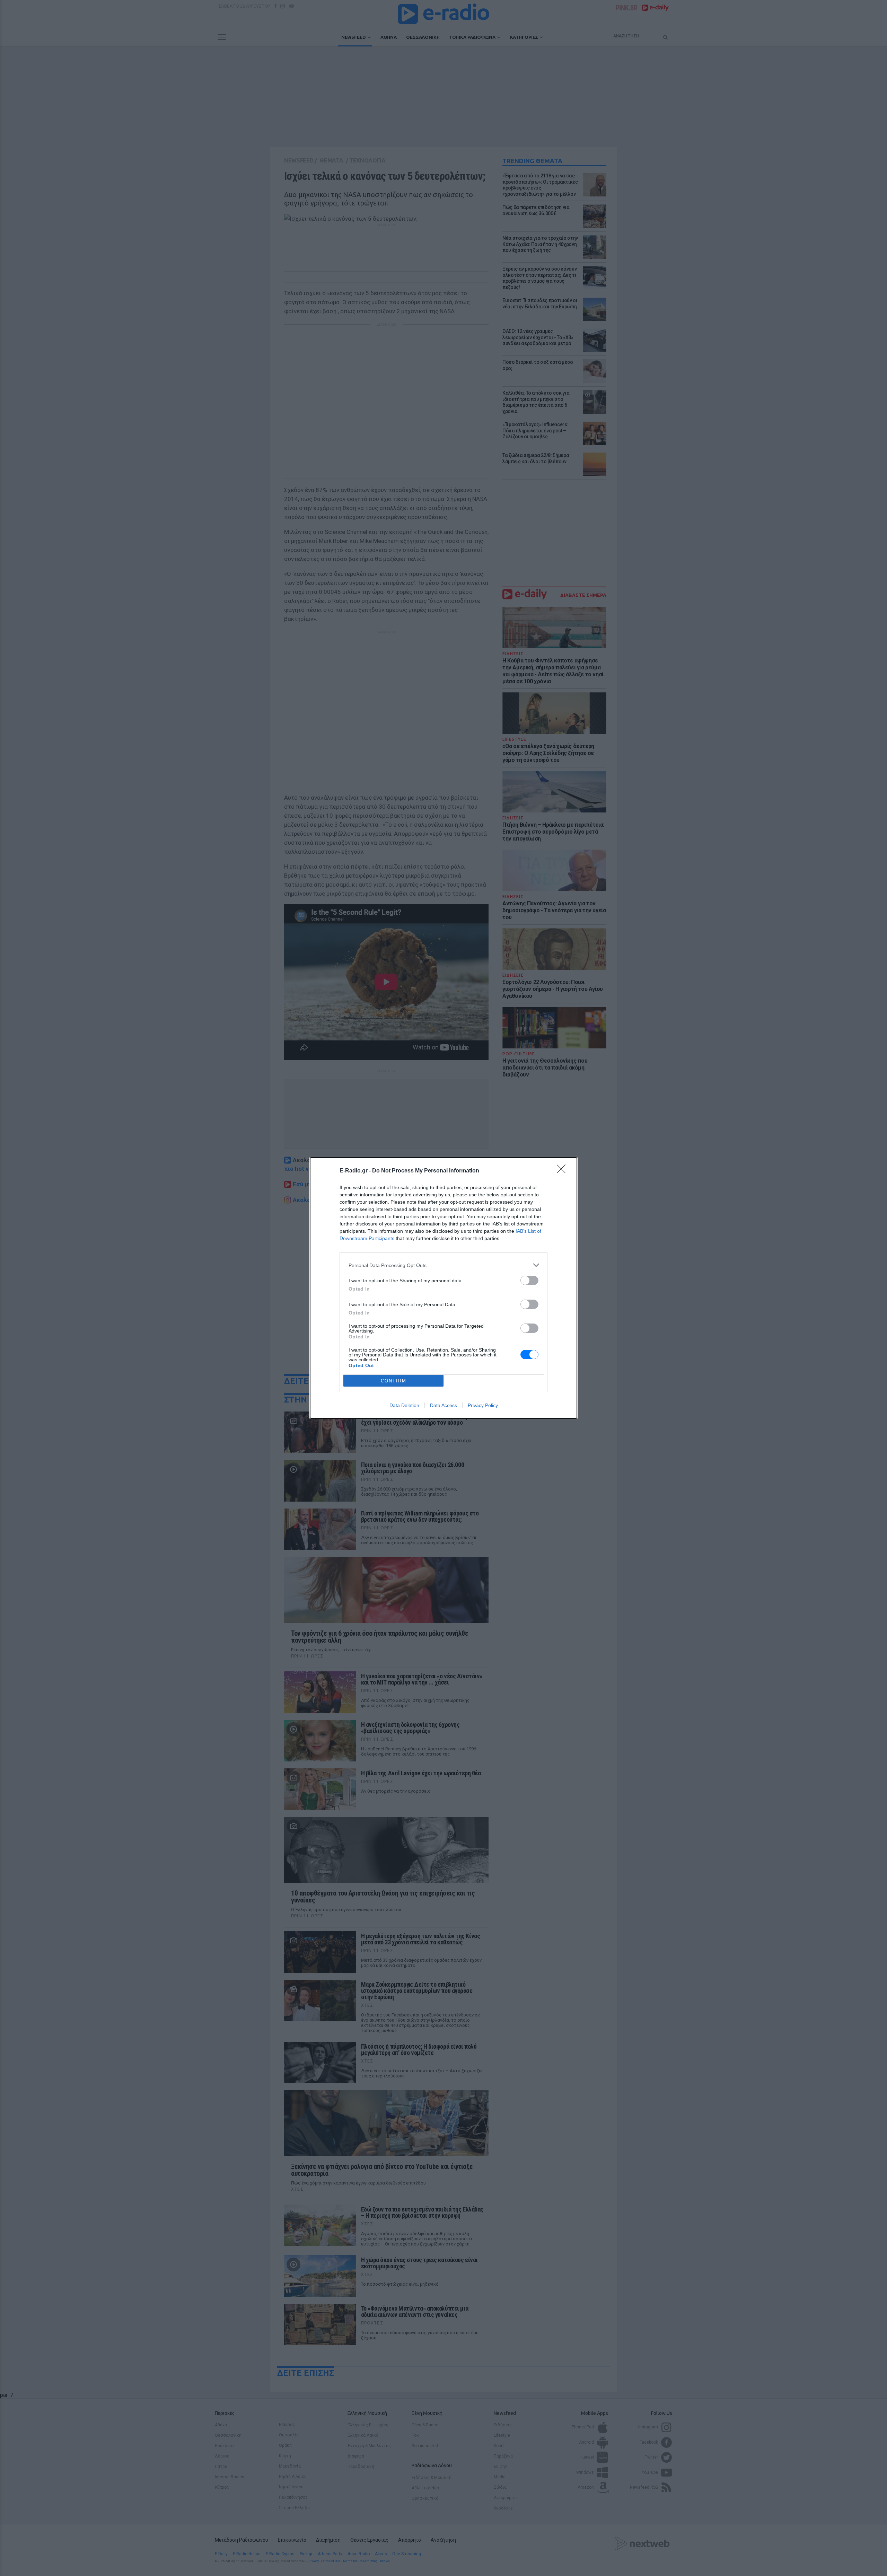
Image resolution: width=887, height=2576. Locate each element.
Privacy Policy (483, 1405)
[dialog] (443, 1288)
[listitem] (443, 1265)
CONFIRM (394, 1381)
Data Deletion (404, 1405)
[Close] (563, 1171)
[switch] (529, 1280)
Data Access (443, 1405)
